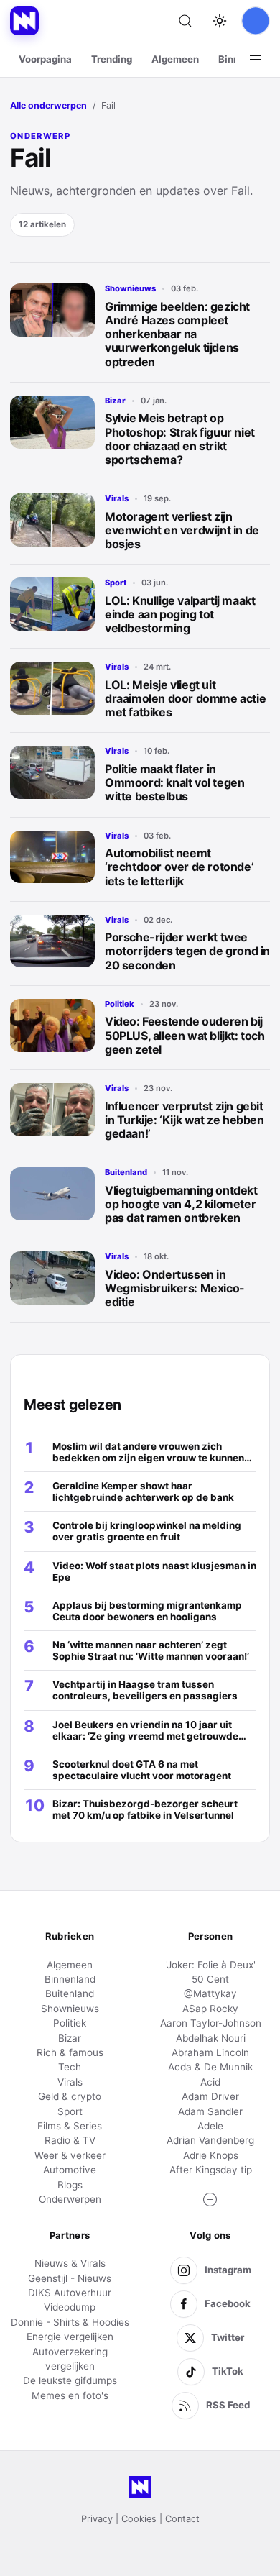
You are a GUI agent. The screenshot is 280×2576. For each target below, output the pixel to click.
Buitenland (126, 1172)
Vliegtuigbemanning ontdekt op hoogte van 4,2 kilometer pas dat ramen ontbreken (181, 1204)
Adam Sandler (210, 2111)
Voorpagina (45, 59)
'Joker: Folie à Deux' (211, 1965)
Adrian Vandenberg (210, 2140)
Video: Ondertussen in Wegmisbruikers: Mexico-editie (175, 1288)
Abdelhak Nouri (211, 2038)
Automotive (70, 2170)
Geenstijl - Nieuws (70, 2278)
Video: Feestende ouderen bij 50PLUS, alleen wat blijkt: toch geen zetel (185, 1035)
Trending (112, 59)
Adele (210, 2126)
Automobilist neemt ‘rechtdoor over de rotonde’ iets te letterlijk (179, 867)
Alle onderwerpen (48, 105)
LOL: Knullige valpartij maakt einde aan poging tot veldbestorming (180, 614)
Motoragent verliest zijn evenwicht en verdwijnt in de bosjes (182, 530)
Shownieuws (130, 288)
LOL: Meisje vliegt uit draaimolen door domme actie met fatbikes (185, 698)
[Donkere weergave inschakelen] (220, 21)
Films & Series (70, 2126)
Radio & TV (70, 2140)
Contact (182, 2519)
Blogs (70, 2185)
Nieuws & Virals (70, 2263)
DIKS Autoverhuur (70, 2293)
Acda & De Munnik (210, 2067)
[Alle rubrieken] (256, 60)
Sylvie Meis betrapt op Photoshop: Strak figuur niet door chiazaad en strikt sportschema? (180, 439)
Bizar (115, 401)
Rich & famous (70, 2052)
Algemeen (175, 59)
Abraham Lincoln (210, 2052)
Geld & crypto (70, 2096)
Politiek (120, 1004)
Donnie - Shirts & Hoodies (70, 2322)
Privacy (97, 2519)
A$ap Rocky (210, 2009)
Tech (70, 2067)
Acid (210, 2082)
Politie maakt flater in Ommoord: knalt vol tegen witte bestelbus (174, 782)
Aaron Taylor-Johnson (211, 2023)
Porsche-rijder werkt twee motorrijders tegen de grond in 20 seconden (187, 951)
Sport (116, 583)
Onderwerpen (70, 2199)
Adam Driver (210, 2096)
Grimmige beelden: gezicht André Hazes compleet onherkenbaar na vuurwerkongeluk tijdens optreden (177, 334)
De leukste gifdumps (70, 2380)
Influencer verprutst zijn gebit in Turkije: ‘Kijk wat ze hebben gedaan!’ (185, 1120)
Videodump (70, 2307)
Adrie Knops (211, 2155)
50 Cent (210, 1979)
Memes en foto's (70, 2395)
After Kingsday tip (211, 2170)
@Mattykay (210, 1993)
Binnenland (70, 1979)
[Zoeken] (185, 21)
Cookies (139, 2519)
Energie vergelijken (70, 2337)
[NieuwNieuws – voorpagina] (24, 21)
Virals (117, 498)
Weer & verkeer (70, 2155)
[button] (210, 2200)
